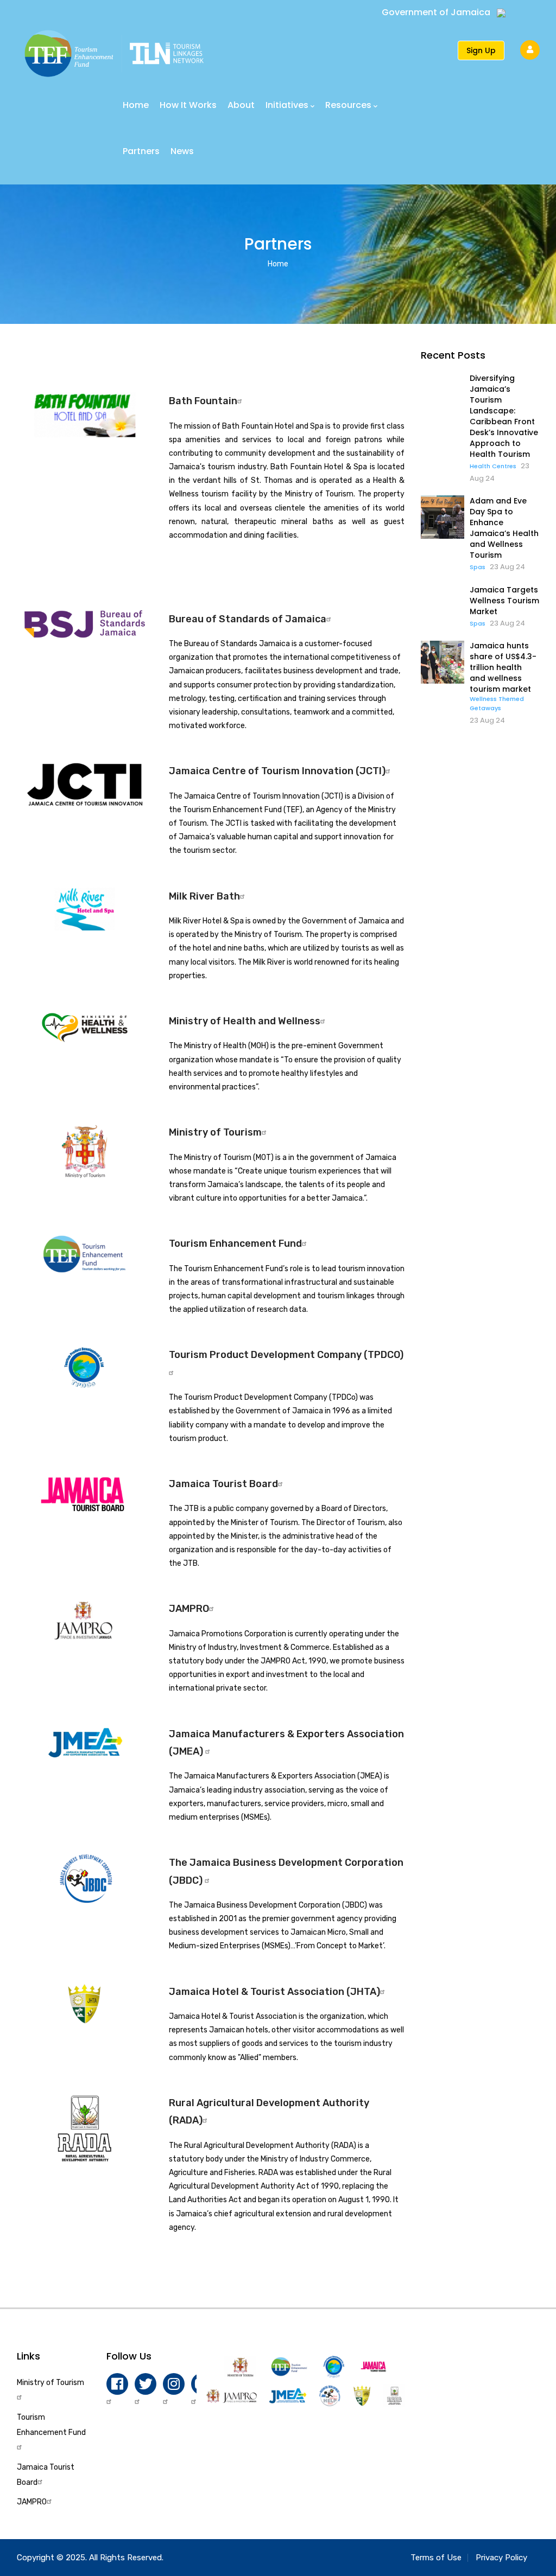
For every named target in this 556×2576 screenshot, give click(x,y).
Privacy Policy (501, 2558)
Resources (348, 105)
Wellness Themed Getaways (497, 703)
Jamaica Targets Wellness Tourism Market (504, 601)
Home (136, 105)
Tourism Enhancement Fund (235, 1244)
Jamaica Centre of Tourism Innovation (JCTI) (277, 771)
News (182, 151)
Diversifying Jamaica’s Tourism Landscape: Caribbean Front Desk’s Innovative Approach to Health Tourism (504, 416)
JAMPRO (189, 1609)
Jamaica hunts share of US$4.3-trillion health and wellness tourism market (503, 667)
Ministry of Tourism (215, 1132)
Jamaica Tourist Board (223, 1484)
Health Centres (493, 466)
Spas (478, 567)
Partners (141, 151)
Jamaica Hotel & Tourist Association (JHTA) (274, 1992)
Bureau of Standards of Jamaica (248, 619)
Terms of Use (436, 2558)
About (241, 105)
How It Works (188, 105)
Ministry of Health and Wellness (245, 1021)
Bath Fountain (203, 401)
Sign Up (481, 50)
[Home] (114, 48)
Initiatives (287, 105)
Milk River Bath (204, 896)
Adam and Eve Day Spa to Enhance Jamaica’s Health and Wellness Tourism (504, 528)
